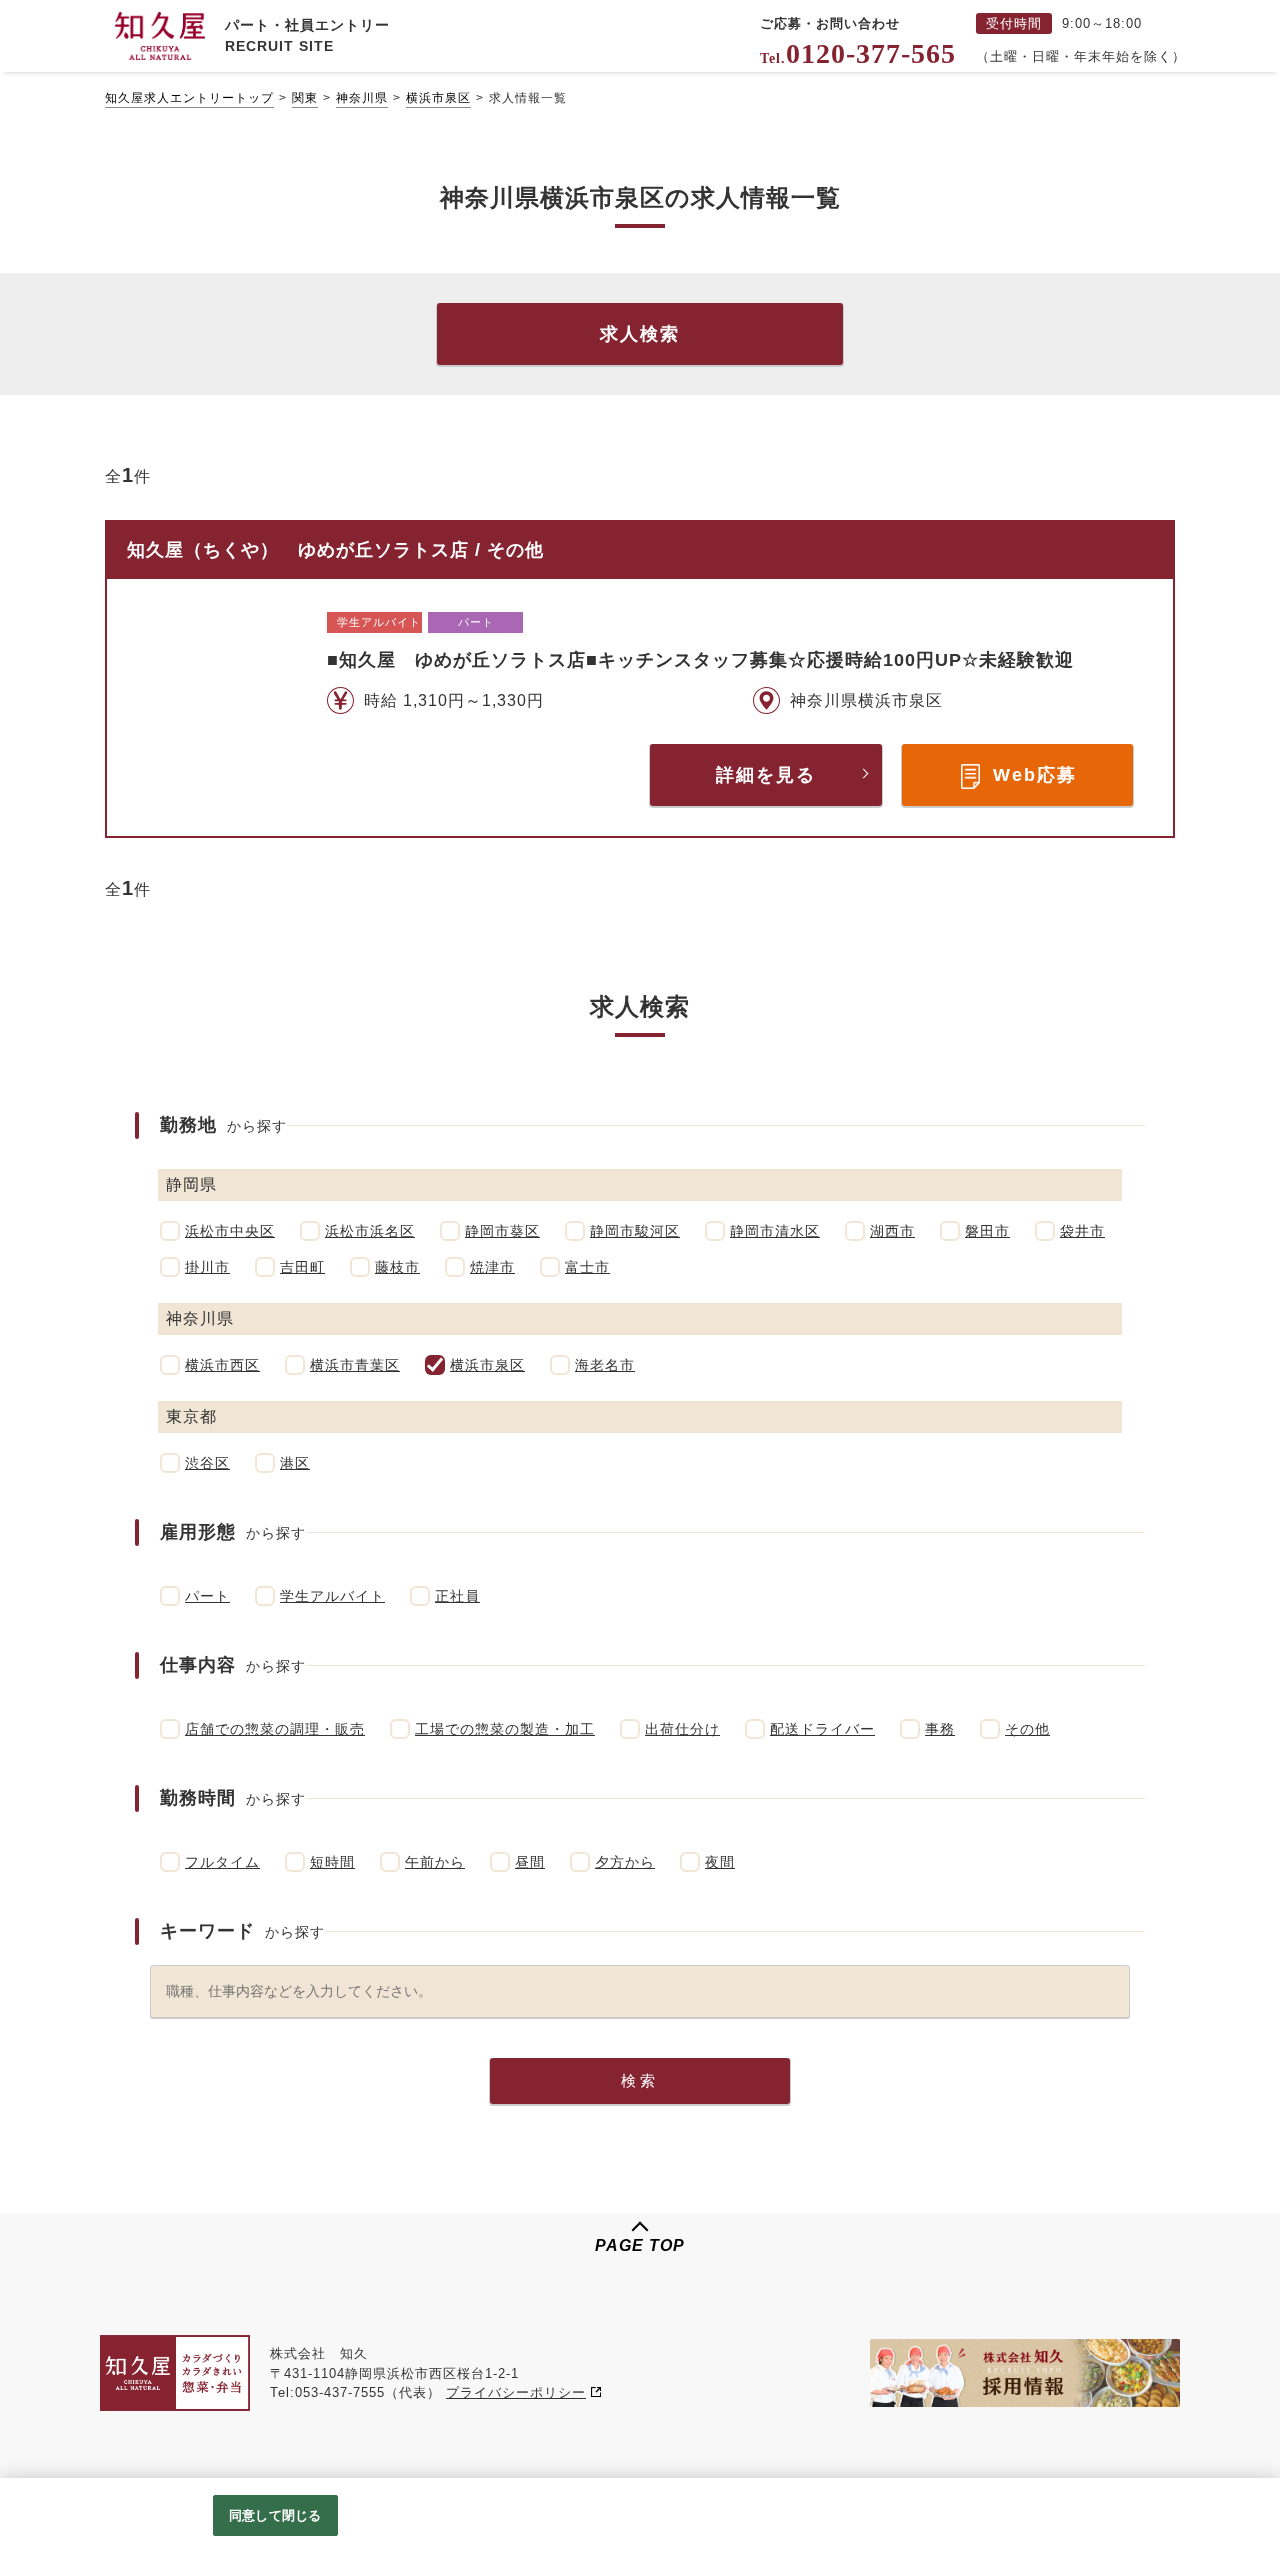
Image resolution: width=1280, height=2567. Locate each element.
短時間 (332, 1862)
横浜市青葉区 (355, 1365)
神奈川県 (362, 98)
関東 (305, 98)
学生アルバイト (332, 1596)
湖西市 (892, 1231)
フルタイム (222, 1862)
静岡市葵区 (502, 1231)
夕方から (625, 1862)
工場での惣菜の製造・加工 (505, 1729)
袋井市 (1082, 1231)
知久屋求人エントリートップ (189, 98)
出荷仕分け (682, 1729)
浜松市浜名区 (370, 1231)
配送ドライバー (822, 1729)
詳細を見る (766, 775)
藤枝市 (397, 1267)
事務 (940, 1729)
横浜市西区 (222, 1365)
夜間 (720, 1862)
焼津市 (492, 1267)
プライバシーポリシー (516, 2392)
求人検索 (640, 334)
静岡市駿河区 (635, 1231)
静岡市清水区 (775, 1231)
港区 (295, 1463)
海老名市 (605, 1365)
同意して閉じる (275, 2515)
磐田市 (987, 1231)
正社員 (457, 1596)
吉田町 (302, 1267)
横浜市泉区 (438, 98)
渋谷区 (207, 1463)
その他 (1027, 1729)
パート (207, 1596)
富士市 (587, 1267)
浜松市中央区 (230, 1231)
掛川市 (207, 1267)
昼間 (530, 1862)
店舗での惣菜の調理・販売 (275, 1729)
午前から (435, 1862)
